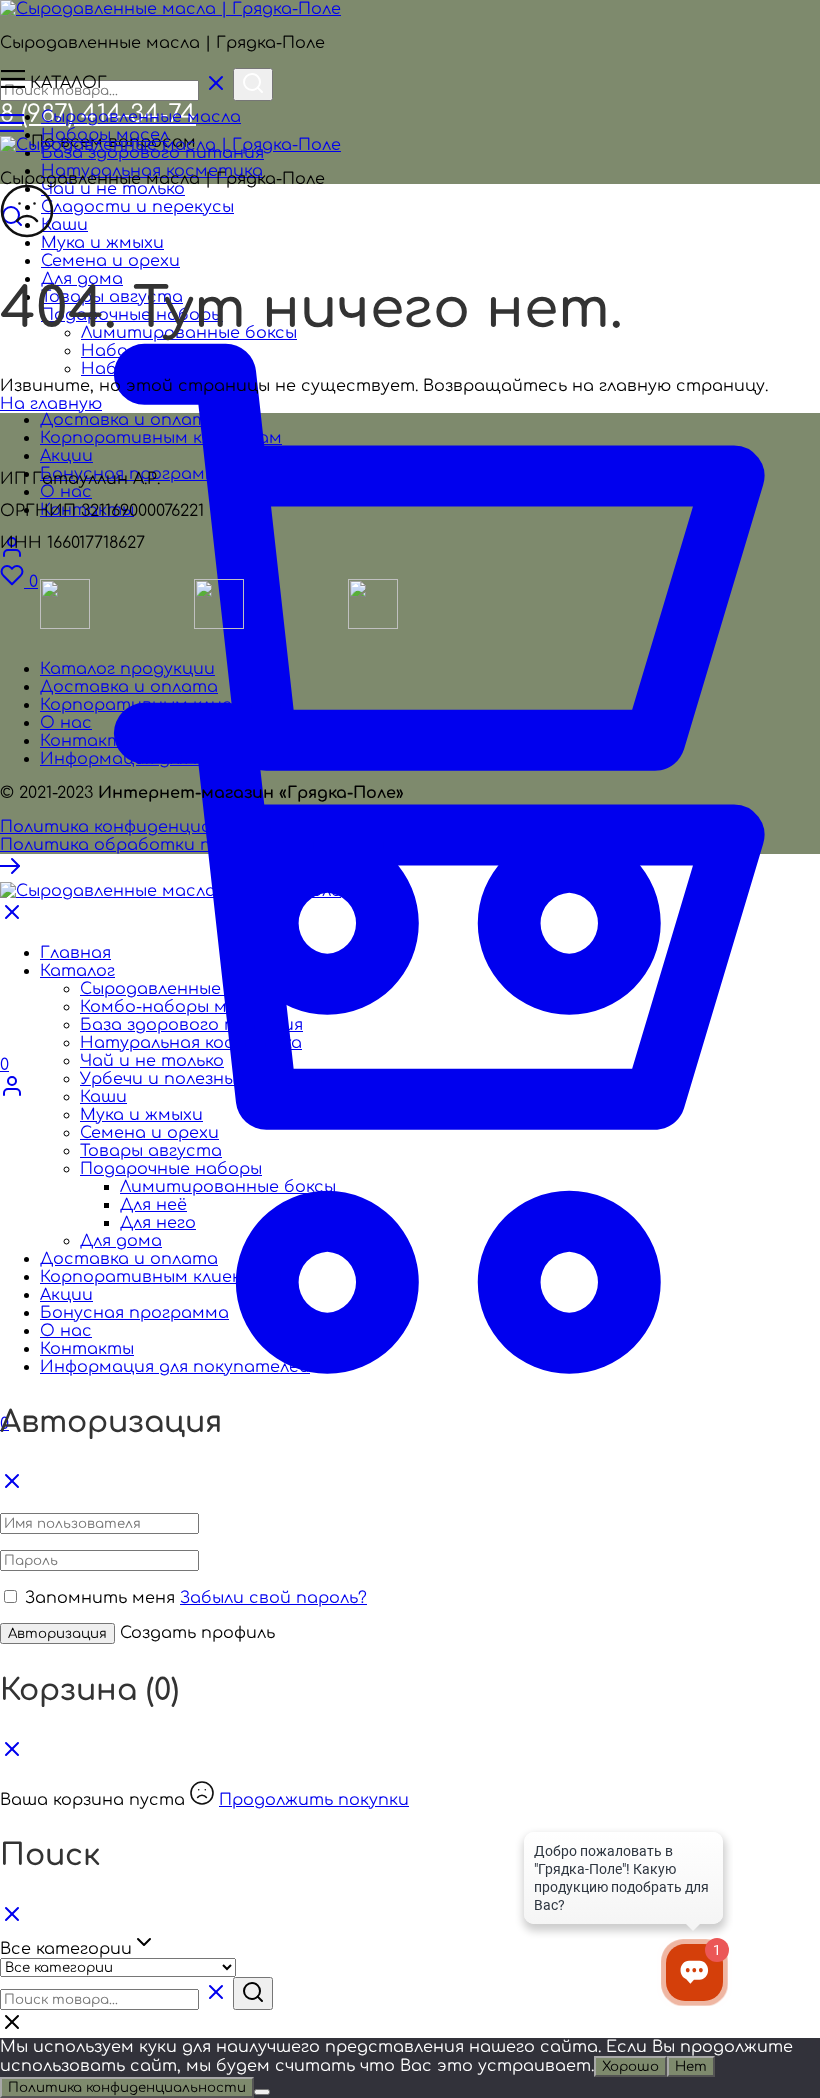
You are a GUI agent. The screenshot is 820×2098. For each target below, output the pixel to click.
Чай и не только (113, 189)
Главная (75, 953)
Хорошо (630, 2066)
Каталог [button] (77, 971)
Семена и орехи (149, 1133)
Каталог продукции (127, 669)
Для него (158, 1223)
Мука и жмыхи (141, 1115)
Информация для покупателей (175, 759)
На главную (51, 404)
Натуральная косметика (191, 1043)
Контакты (87, 741)
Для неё (153, 1205)
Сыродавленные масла (141, 117)
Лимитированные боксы (228, 1187)
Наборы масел (105, 135)
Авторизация (57, 1633)
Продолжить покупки (314, 1800)
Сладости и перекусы (137, 207)
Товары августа (151, 1151)
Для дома (121, 1241)
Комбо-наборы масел (173, 1007)
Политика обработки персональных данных (197, 845)
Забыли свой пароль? (273, 1598)
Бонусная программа (134, 1313)
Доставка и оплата (129, 687)
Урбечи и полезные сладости (209, 1079)
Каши (64, 225)
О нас (66, 723)
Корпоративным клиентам (161, 705)
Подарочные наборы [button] (171, 1169)
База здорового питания (191, 1025)
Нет (691, 2066)
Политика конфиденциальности (144, 827)
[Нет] (262, 2092)
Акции (66, 1295)
